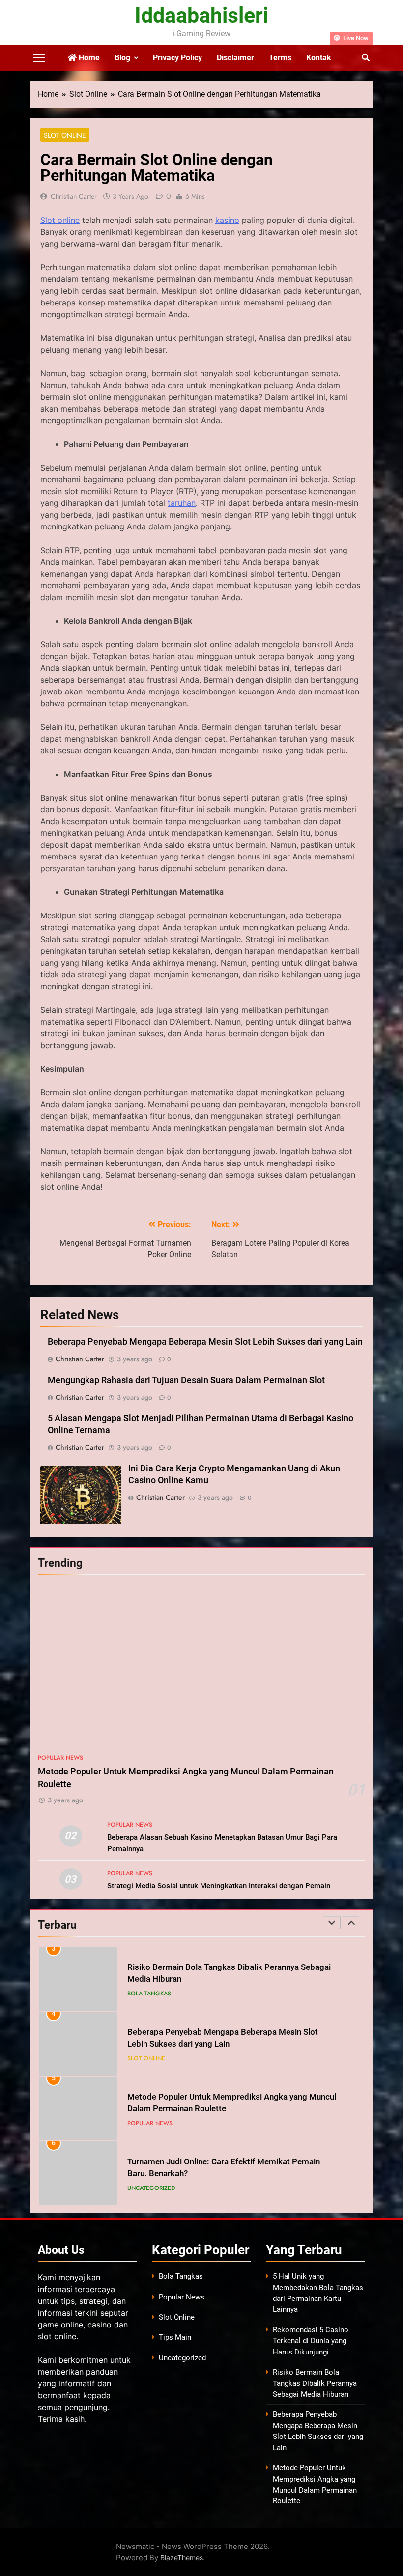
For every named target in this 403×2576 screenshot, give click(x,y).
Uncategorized (151, 2188)
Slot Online (65, 135)
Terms (280, 58)
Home (88, 58)
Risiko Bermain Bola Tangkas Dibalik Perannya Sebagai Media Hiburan (315, 2383)
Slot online (60, 220)
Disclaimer (235, 58)
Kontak (319, 58)
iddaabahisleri (201, 15)
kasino (227, 220)
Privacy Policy (177, 58)
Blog (122, 58)
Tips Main (175, 2337)
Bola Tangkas (149, 1994)
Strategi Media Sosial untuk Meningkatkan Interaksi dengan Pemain (219, 1886)
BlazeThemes (182, 2558)
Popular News (60, 1758)
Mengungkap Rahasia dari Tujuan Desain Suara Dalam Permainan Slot (186, 1380)
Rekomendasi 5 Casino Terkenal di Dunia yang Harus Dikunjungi (311, 2341)
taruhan (182, 503)
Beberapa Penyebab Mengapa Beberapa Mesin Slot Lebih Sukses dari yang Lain (205, 1342)
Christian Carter (74, 196)
